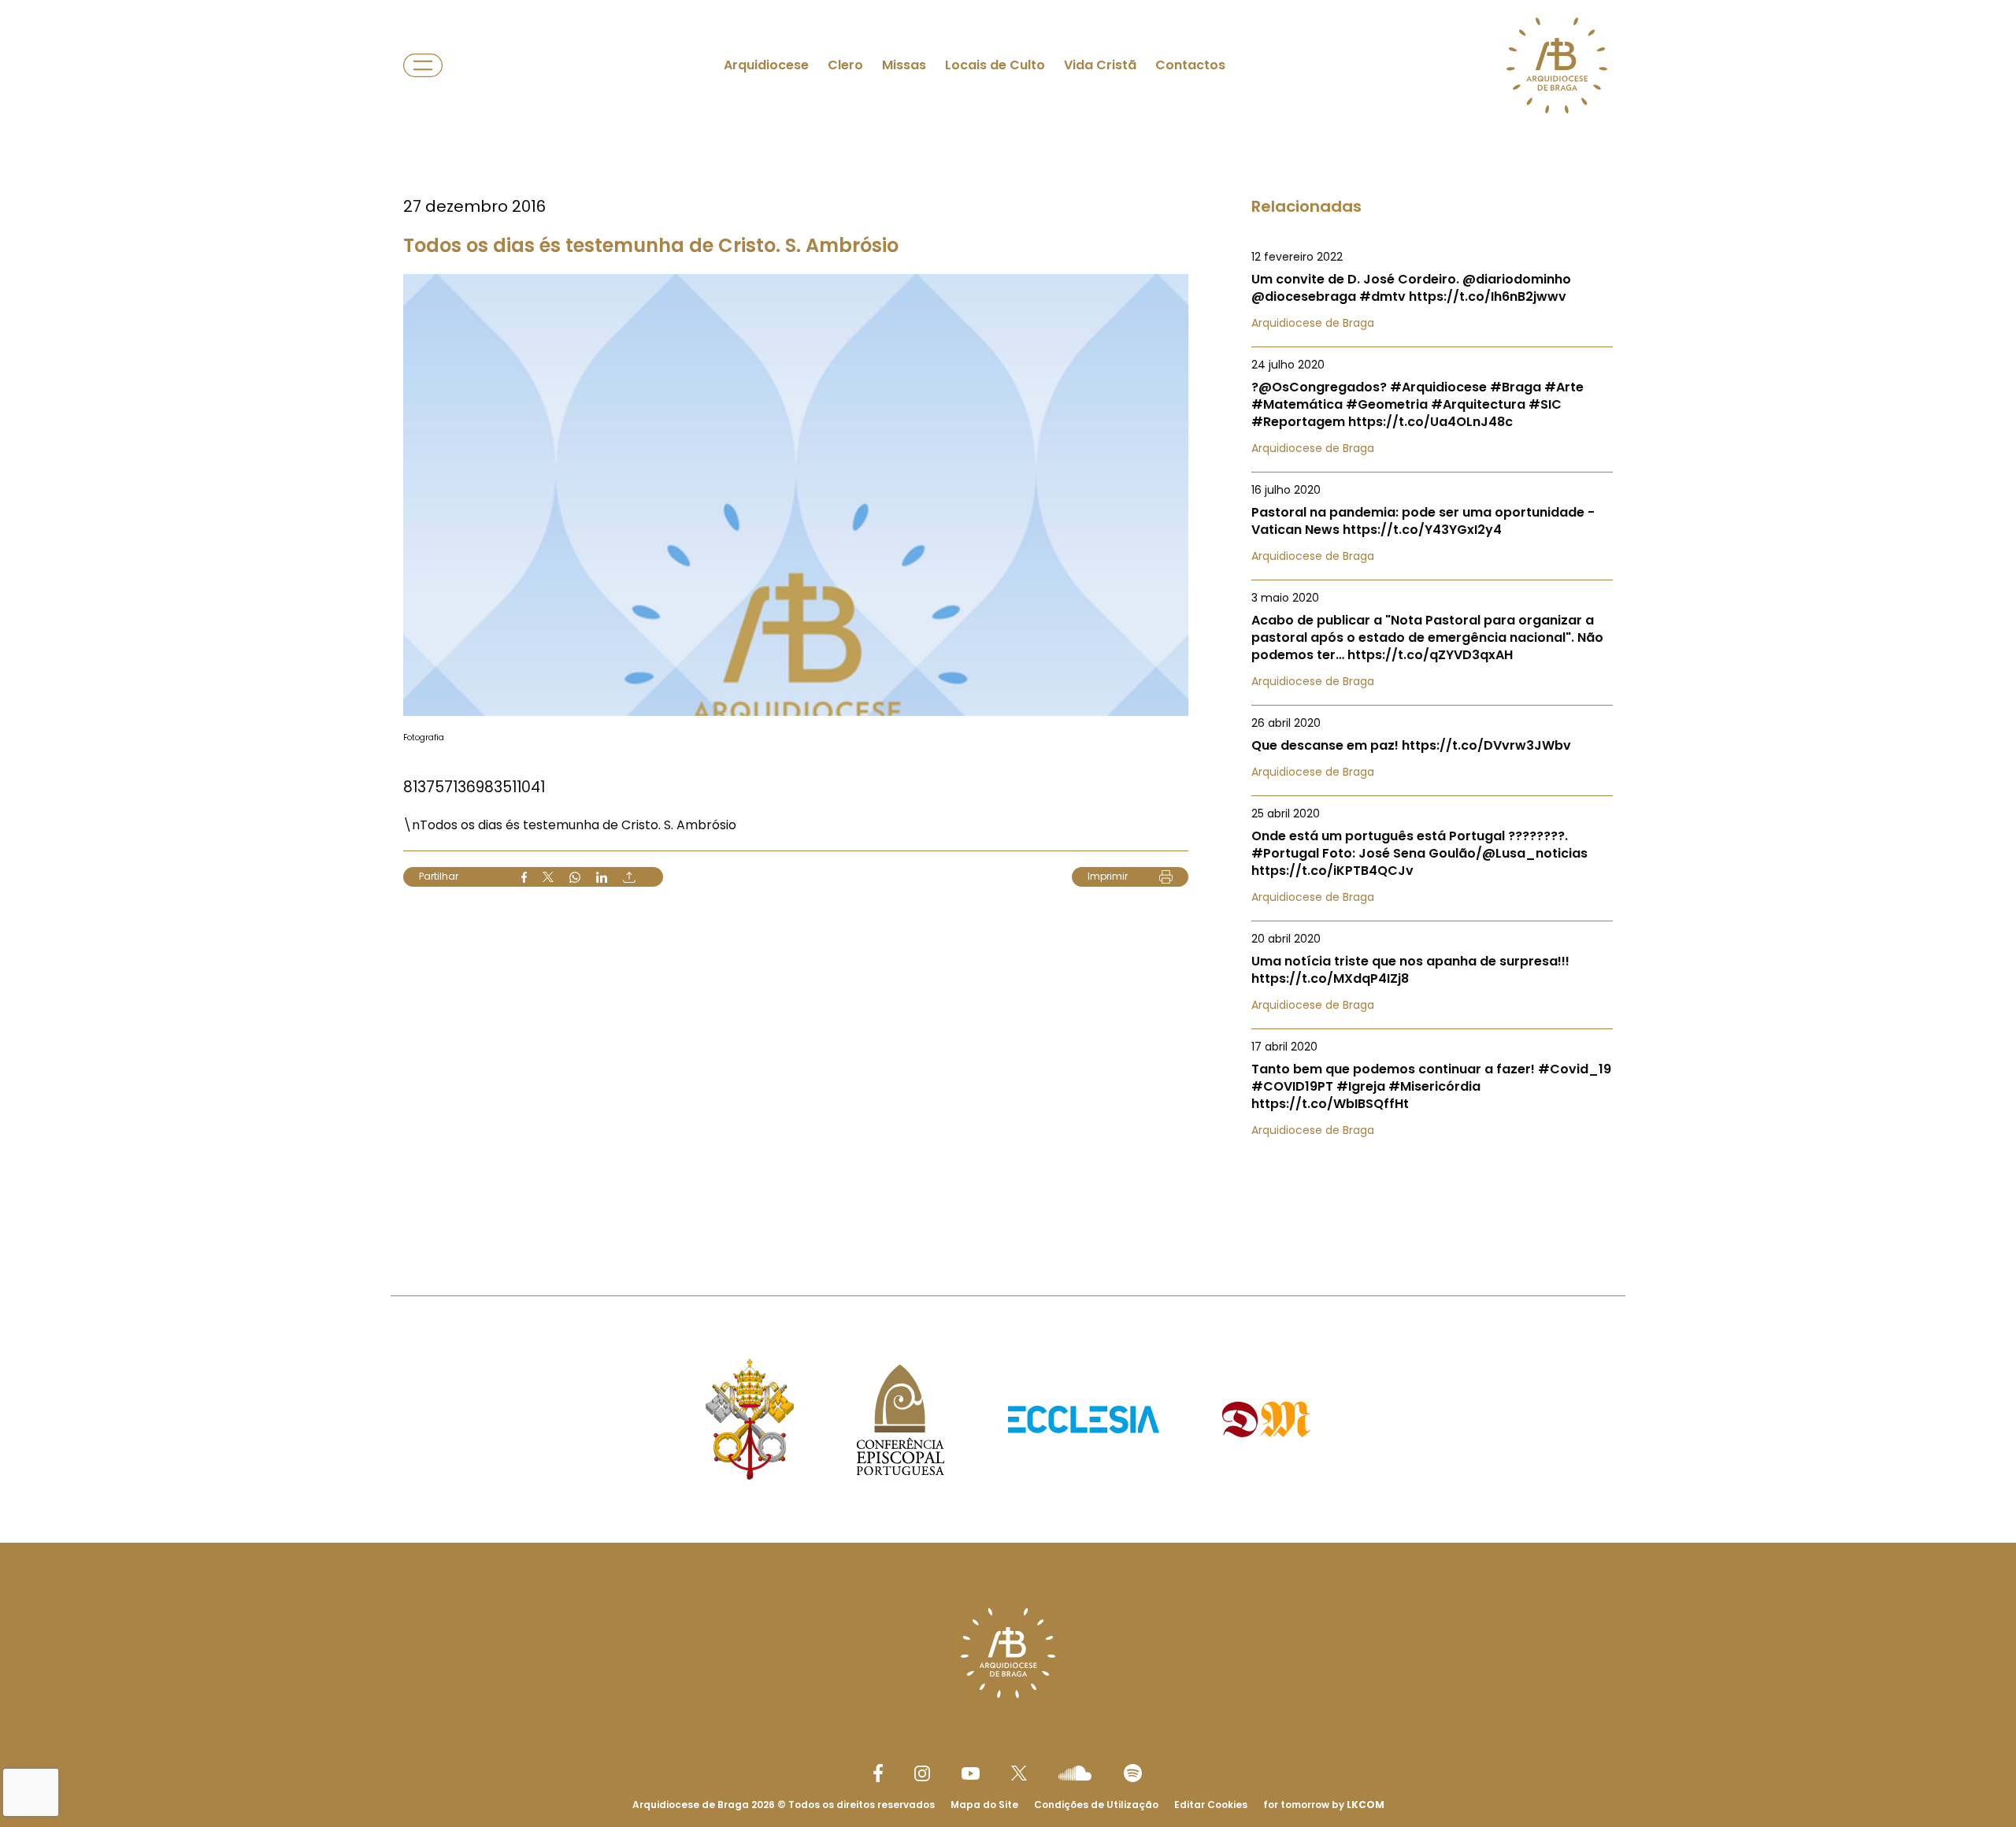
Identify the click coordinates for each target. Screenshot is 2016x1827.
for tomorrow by (1324, 1805)
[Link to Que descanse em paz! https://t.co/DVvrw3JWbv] (1432, 747)
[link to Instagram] (922, 1773)
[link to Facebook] (878, 1773)
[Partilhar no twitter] (548, 877)
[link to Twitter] (1019, 1773)
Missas (904, 65)
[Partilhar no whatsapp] (575, 877)
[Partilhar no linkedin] (602, 877)
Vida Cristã (1100, 65)
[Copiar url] (629, 877)
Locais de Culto (995, 65)
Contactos (1190, 65)
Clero (845, 65)
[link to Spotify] (1133, 1773)
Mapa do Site (984, 1805)
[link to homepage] (1557, 65)
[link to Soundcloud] (1075, 1773)
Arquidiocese (766, 65)
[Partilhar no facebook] (524, 877)
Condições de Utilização (1096, 1805)
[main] (1008, 616)
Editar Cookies (1211, 1805)
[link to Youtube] (971, 1773)
